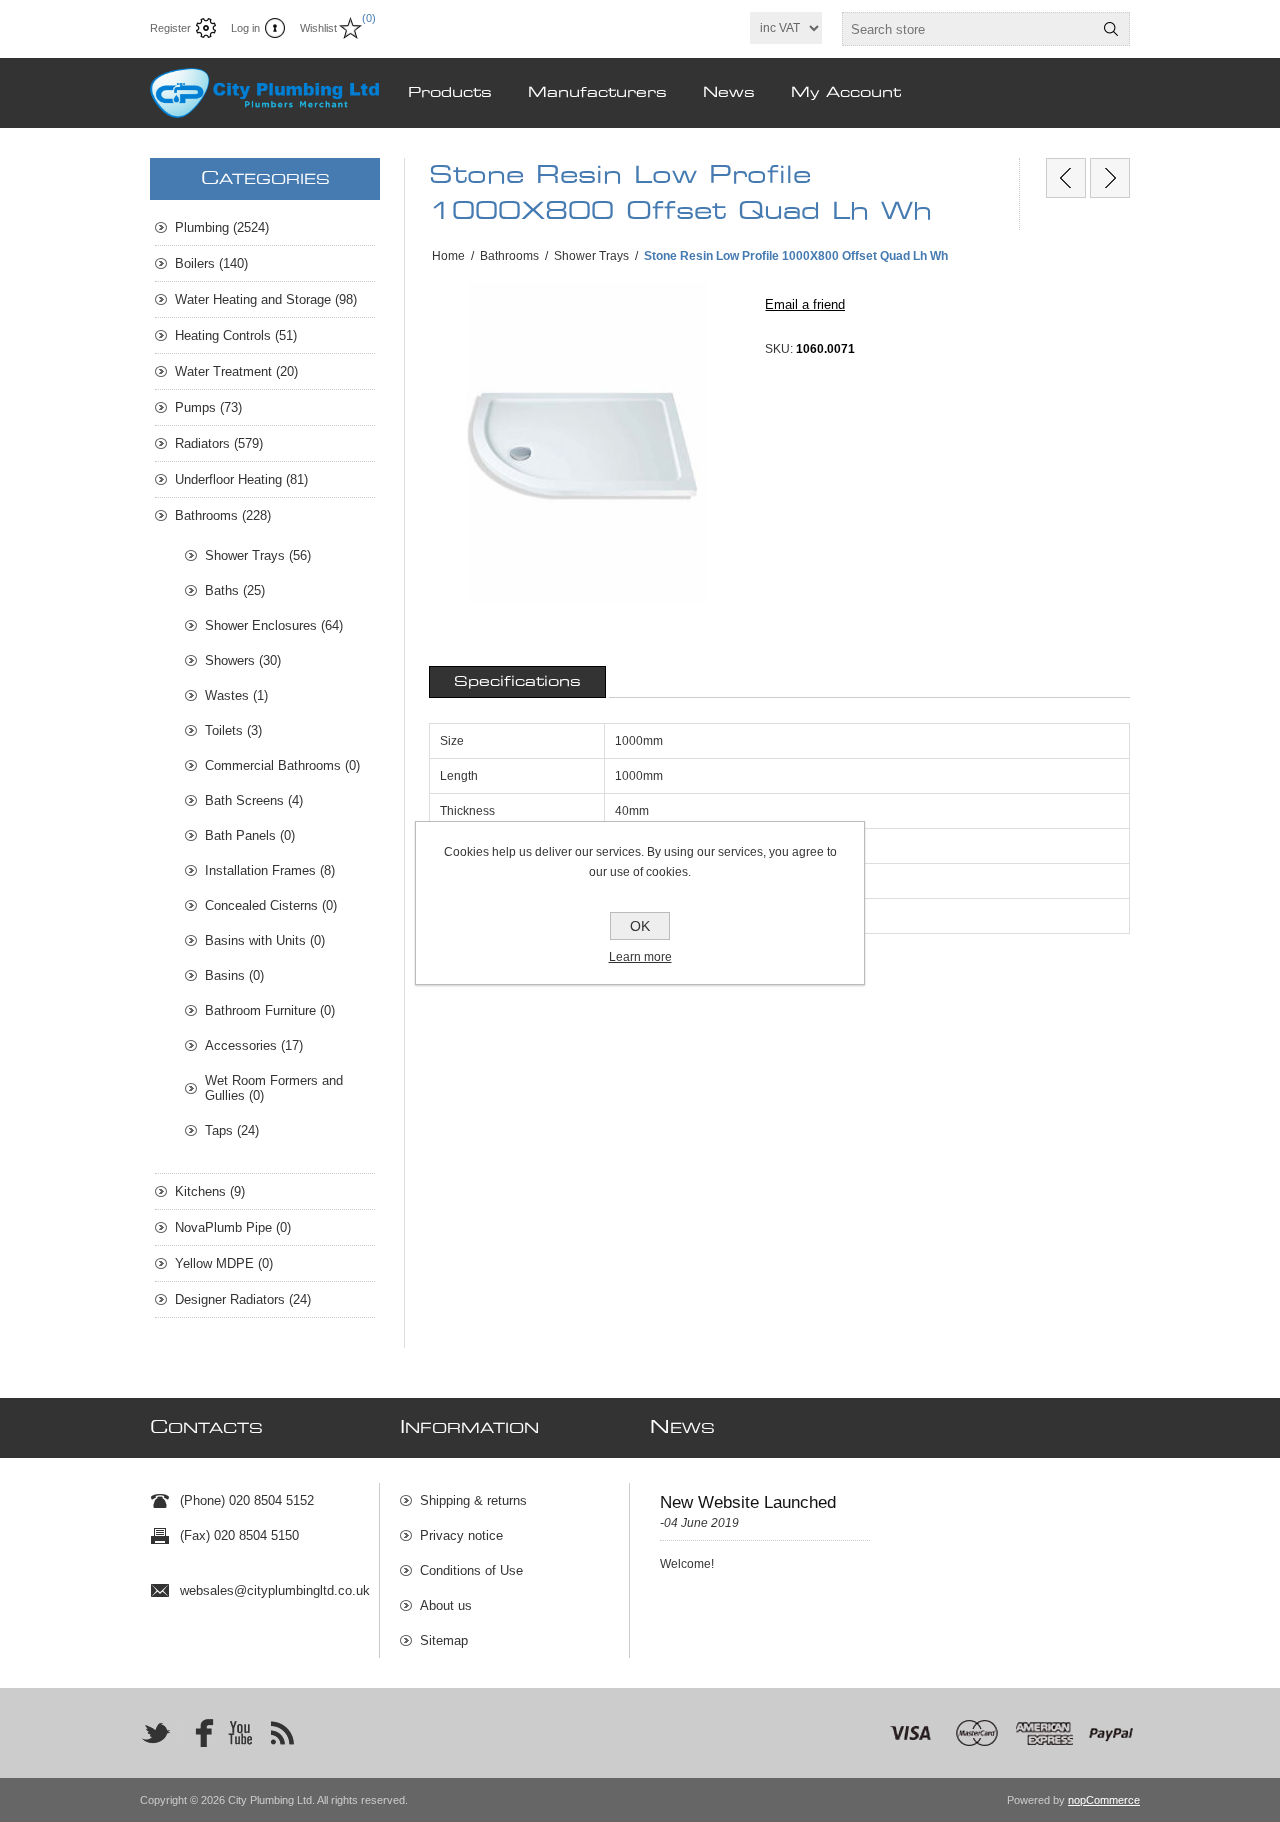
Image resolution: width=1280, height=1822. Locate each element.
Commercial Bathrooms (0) (282, 765)
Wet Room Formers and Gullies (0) (274, 1088)
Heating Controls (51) (236, 335)
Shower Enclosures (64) (274, 625)
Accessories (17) (254, 1045)
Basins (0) (234, 975)
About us (446, 1605)
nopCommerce (1104, 1800)
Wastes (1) (236, 695)
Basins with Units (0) (265, 940)
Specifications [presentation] (517, 682)
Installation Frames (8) (270, 870)
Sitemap (444, 1640)
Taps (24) (232, 1130)
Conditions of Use (471, 1570)
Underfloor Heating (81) (241, 479)
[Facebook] (198, 1733)
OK (640, 926)
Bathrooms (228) (223, 515)
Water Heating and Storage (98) (266, 299)
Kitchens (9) (210, 1191)
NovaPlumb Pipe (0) (233, 1227)
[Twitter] (156, 1733)
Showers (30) (243, 660)
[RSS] (282, 1733)
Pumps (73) (208, 407)
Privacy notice (461, 1535)
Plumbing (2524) (222, 227)
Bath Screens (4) (254, 800)
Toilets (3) (233, 730)
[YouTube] (240, 1733)
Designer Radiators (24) (243, 1299)
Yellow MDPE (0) (224, 1263)
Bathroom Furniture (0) (270, 1010)
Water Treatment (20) (236, 371)
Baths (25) (235, 590)
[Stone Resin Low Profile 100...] (1066, 178)
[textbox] (968, 29)
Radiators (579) (219, 443)
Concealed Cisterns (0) (271, 905)
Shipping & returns (473, 1500)
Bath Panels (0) (250, 835)
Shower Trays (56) (258, 555)
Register (170, 28)
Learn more (640, 957)
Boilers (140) (211, 263)
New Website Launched (748, 1502)
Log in (245, 28)
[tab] (517, 682)
